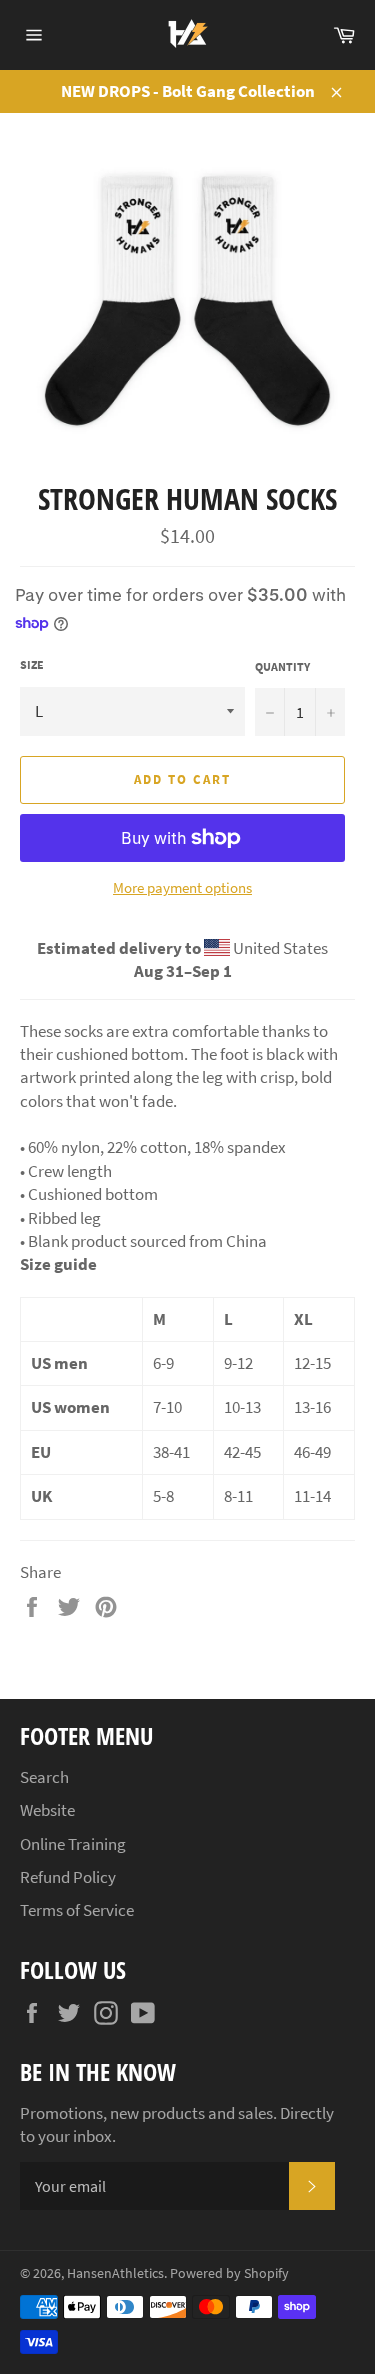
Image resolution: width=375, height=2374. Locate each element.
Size (32, 664)
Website (47, 1810)
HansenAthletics (115, 2273)
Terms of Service (77, 1910)
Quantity (282, 666)
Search (44, 1777)
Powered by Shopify (229, 2273)
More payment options (182, 887)
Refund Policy (68, 1877)
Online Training (73, 1844)
